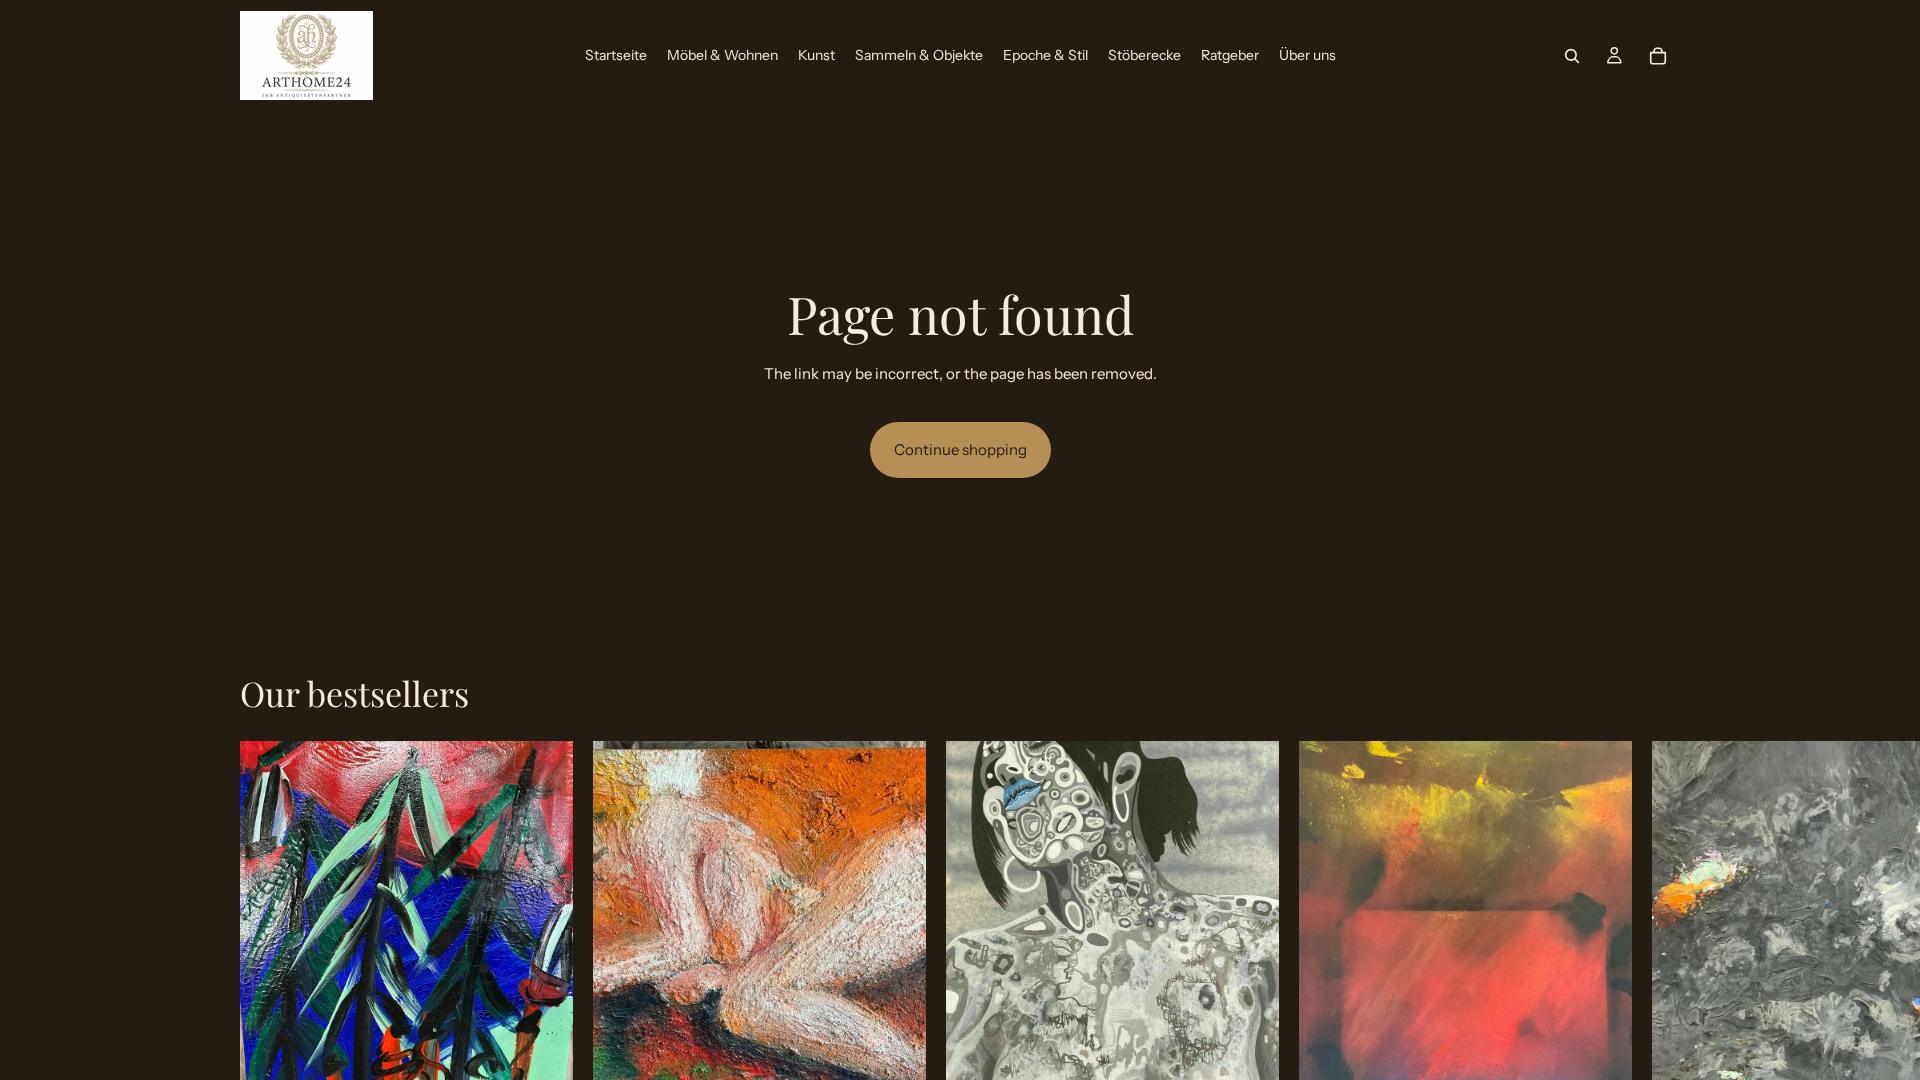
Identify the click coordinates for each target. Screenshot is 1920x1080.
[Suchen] (1572, 56)
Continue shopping (960, 449)
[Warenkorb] (1658, 56)
